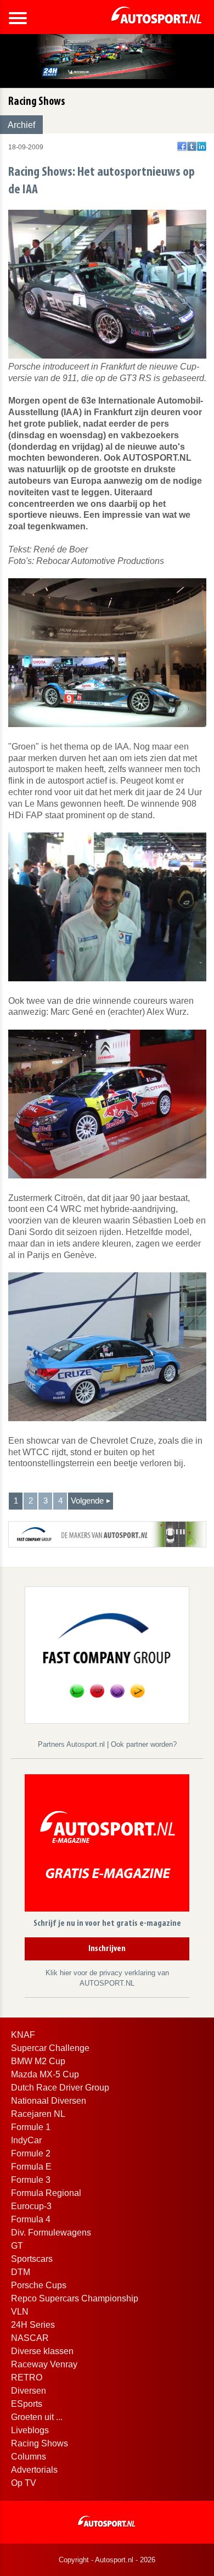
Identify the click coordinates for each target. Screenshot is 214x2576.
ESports (27, 2404)
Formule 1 (31, 2127)
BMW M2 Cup (38, 2061)
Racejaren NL (38, 2114)
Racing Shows (40, 2443)
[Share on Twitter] (192, 146)
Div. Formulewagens (51, 2233)
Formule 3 (31, 2180)
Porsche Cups (39, 2285)
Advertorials (34, 2470)
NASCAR (30, 2338)
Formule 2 (31, 2153)
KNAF (23, 2035)
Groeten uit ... (37, 2417)
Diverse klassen (42, 2351)
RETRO (27, 2377)
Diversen (29, 2391)
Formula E (31, 2167)
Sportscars (32, 2259)
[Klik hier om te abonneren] (107, 1845)
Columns (29, 2457)
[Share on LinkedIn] (202, 146)
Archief (21, 125)
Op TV (24, 2483)
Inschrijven (107, 1949)
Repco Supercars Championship (75, 2298)
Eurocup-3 (31, 2206)
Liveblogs (30, 2430)
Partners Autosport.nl (72, 1744)
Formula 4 (31, 2219)
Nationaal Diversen (49, 2101)
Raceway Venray (44, 2364)
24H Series (33, 2325)
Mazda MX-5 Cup (45, 2074)
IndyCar (26, 2140)
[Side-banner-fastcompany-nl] (107, 1654)
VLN (20, 2312)
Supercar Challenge (50, 2048)
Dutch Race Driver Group (60, 2088)
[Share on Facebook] (182, 146)
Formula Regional (46, 2193)
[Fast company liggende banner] (107, 1533)
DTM (21, 2272)
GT (17, 2246)
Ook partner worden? (144, 1744)
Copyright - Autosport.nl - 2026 (107, 2560)
